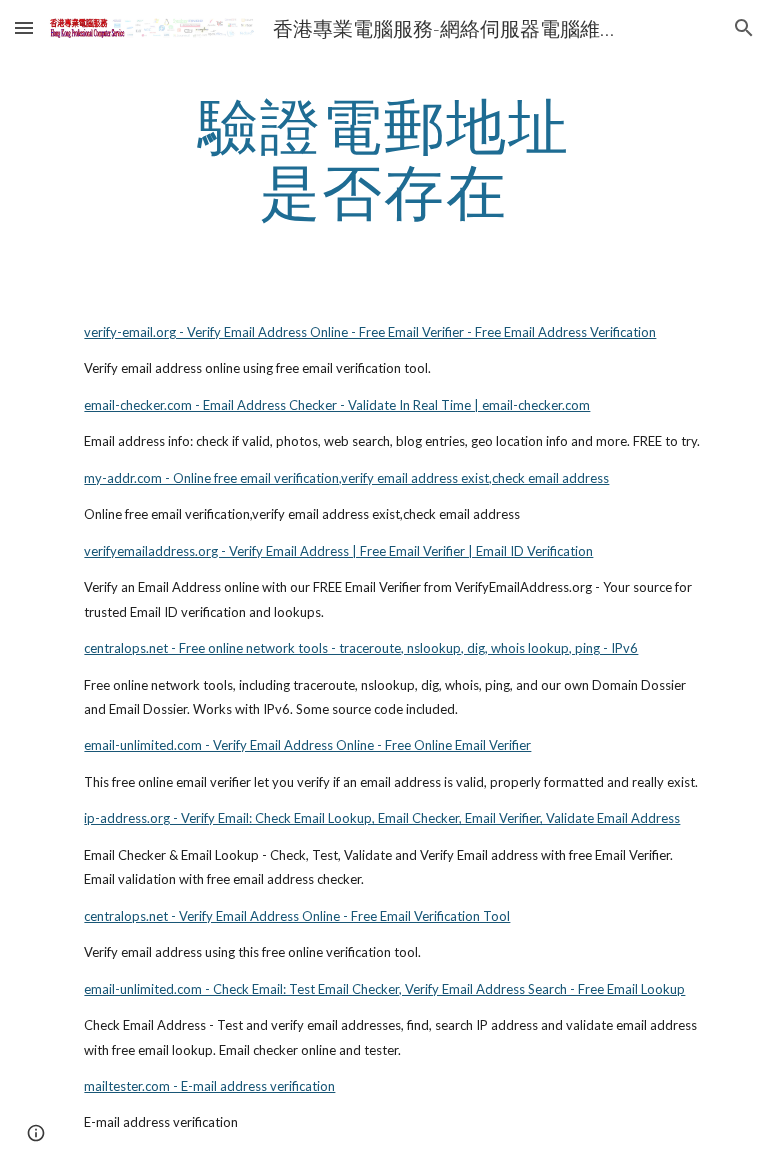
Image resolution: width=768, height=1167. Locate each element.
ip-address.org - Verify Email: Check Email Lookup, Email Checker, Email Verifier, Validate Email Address (382, 818)
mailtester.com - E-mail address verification (209, 1086)
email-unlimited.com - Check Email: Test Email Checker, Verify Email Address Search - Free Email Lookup (384, 989)
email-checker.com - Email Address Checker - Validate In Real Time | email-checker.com (337, 405)
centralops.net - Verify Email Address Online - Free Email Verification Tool (297, 916)
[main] (383, 158)
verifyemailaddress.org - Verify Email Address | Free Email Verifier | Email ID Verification (338, 551)
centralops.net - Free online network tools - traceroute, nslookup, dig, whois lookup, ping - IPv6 (361, 648)
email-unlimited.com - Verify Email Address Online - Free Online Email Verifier (307, 745)
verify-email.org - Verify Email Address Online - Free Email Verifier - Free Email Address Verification (370, 332)
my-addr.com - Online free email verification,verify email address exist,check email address (346, 478)
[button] (24, 27)
